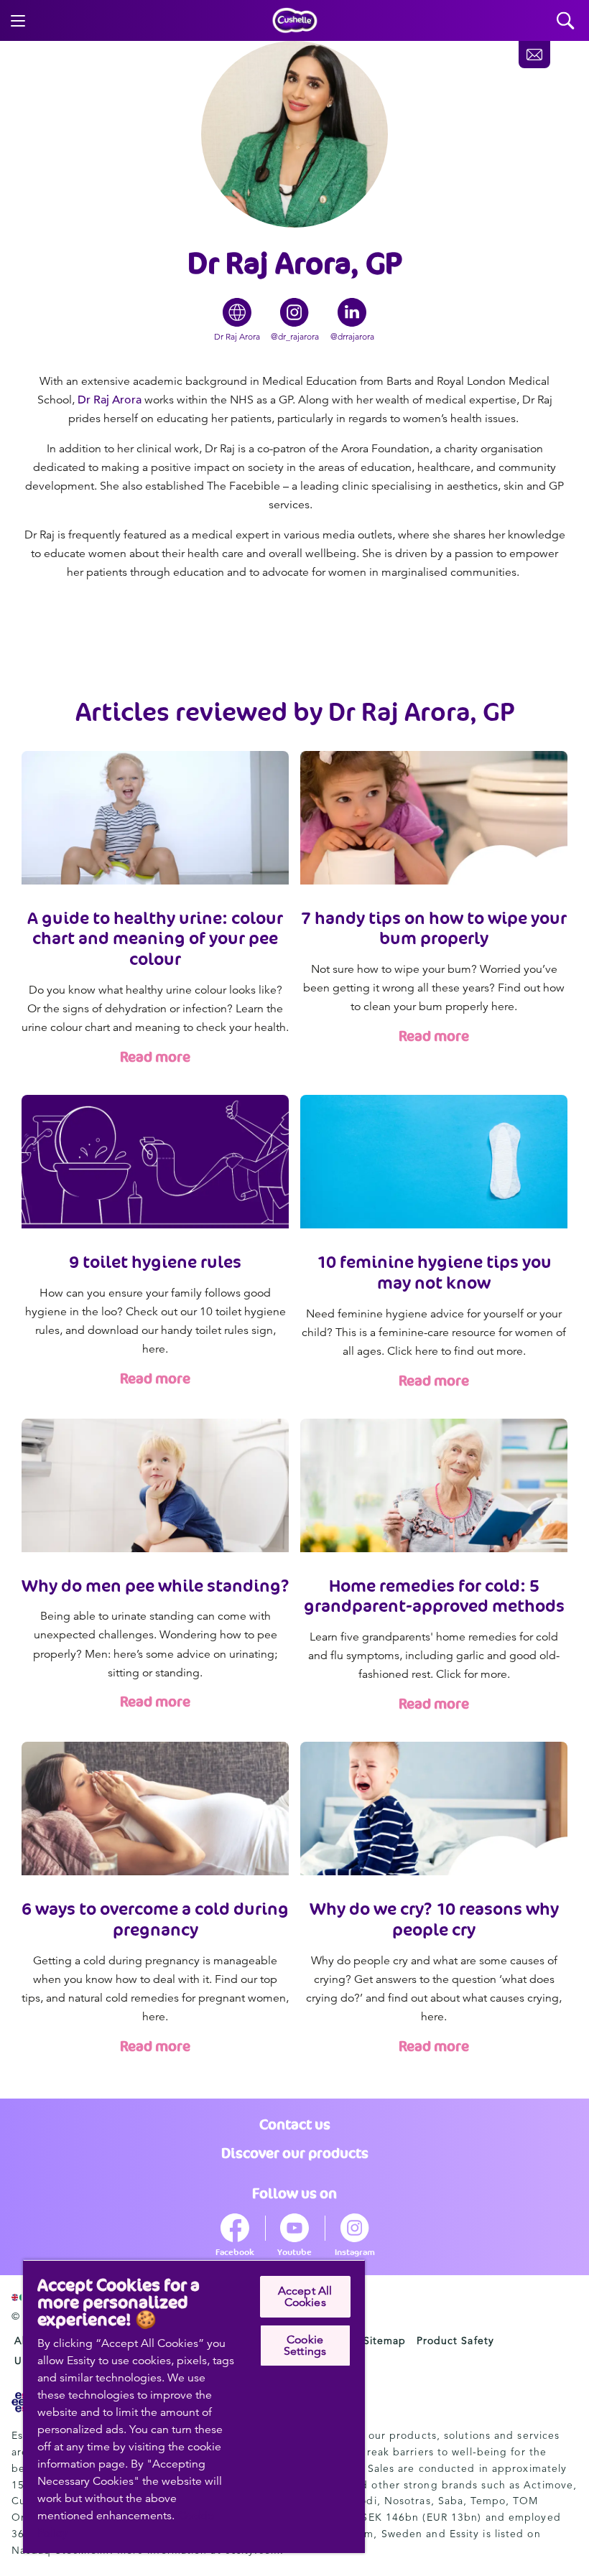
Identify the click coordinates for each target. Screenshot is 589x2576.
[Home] (295, 21)
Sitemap (385, 2341)
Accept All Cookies (305, 2297)
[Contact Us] (534, 55)
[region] (194, 2406)
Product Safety (455, 2341)
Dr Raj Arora (110, 400)
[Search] (566, 20)
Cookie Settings (305, 2346)
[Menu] (18, 21)
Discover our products (295, 2153)
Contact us (295, 2124)
